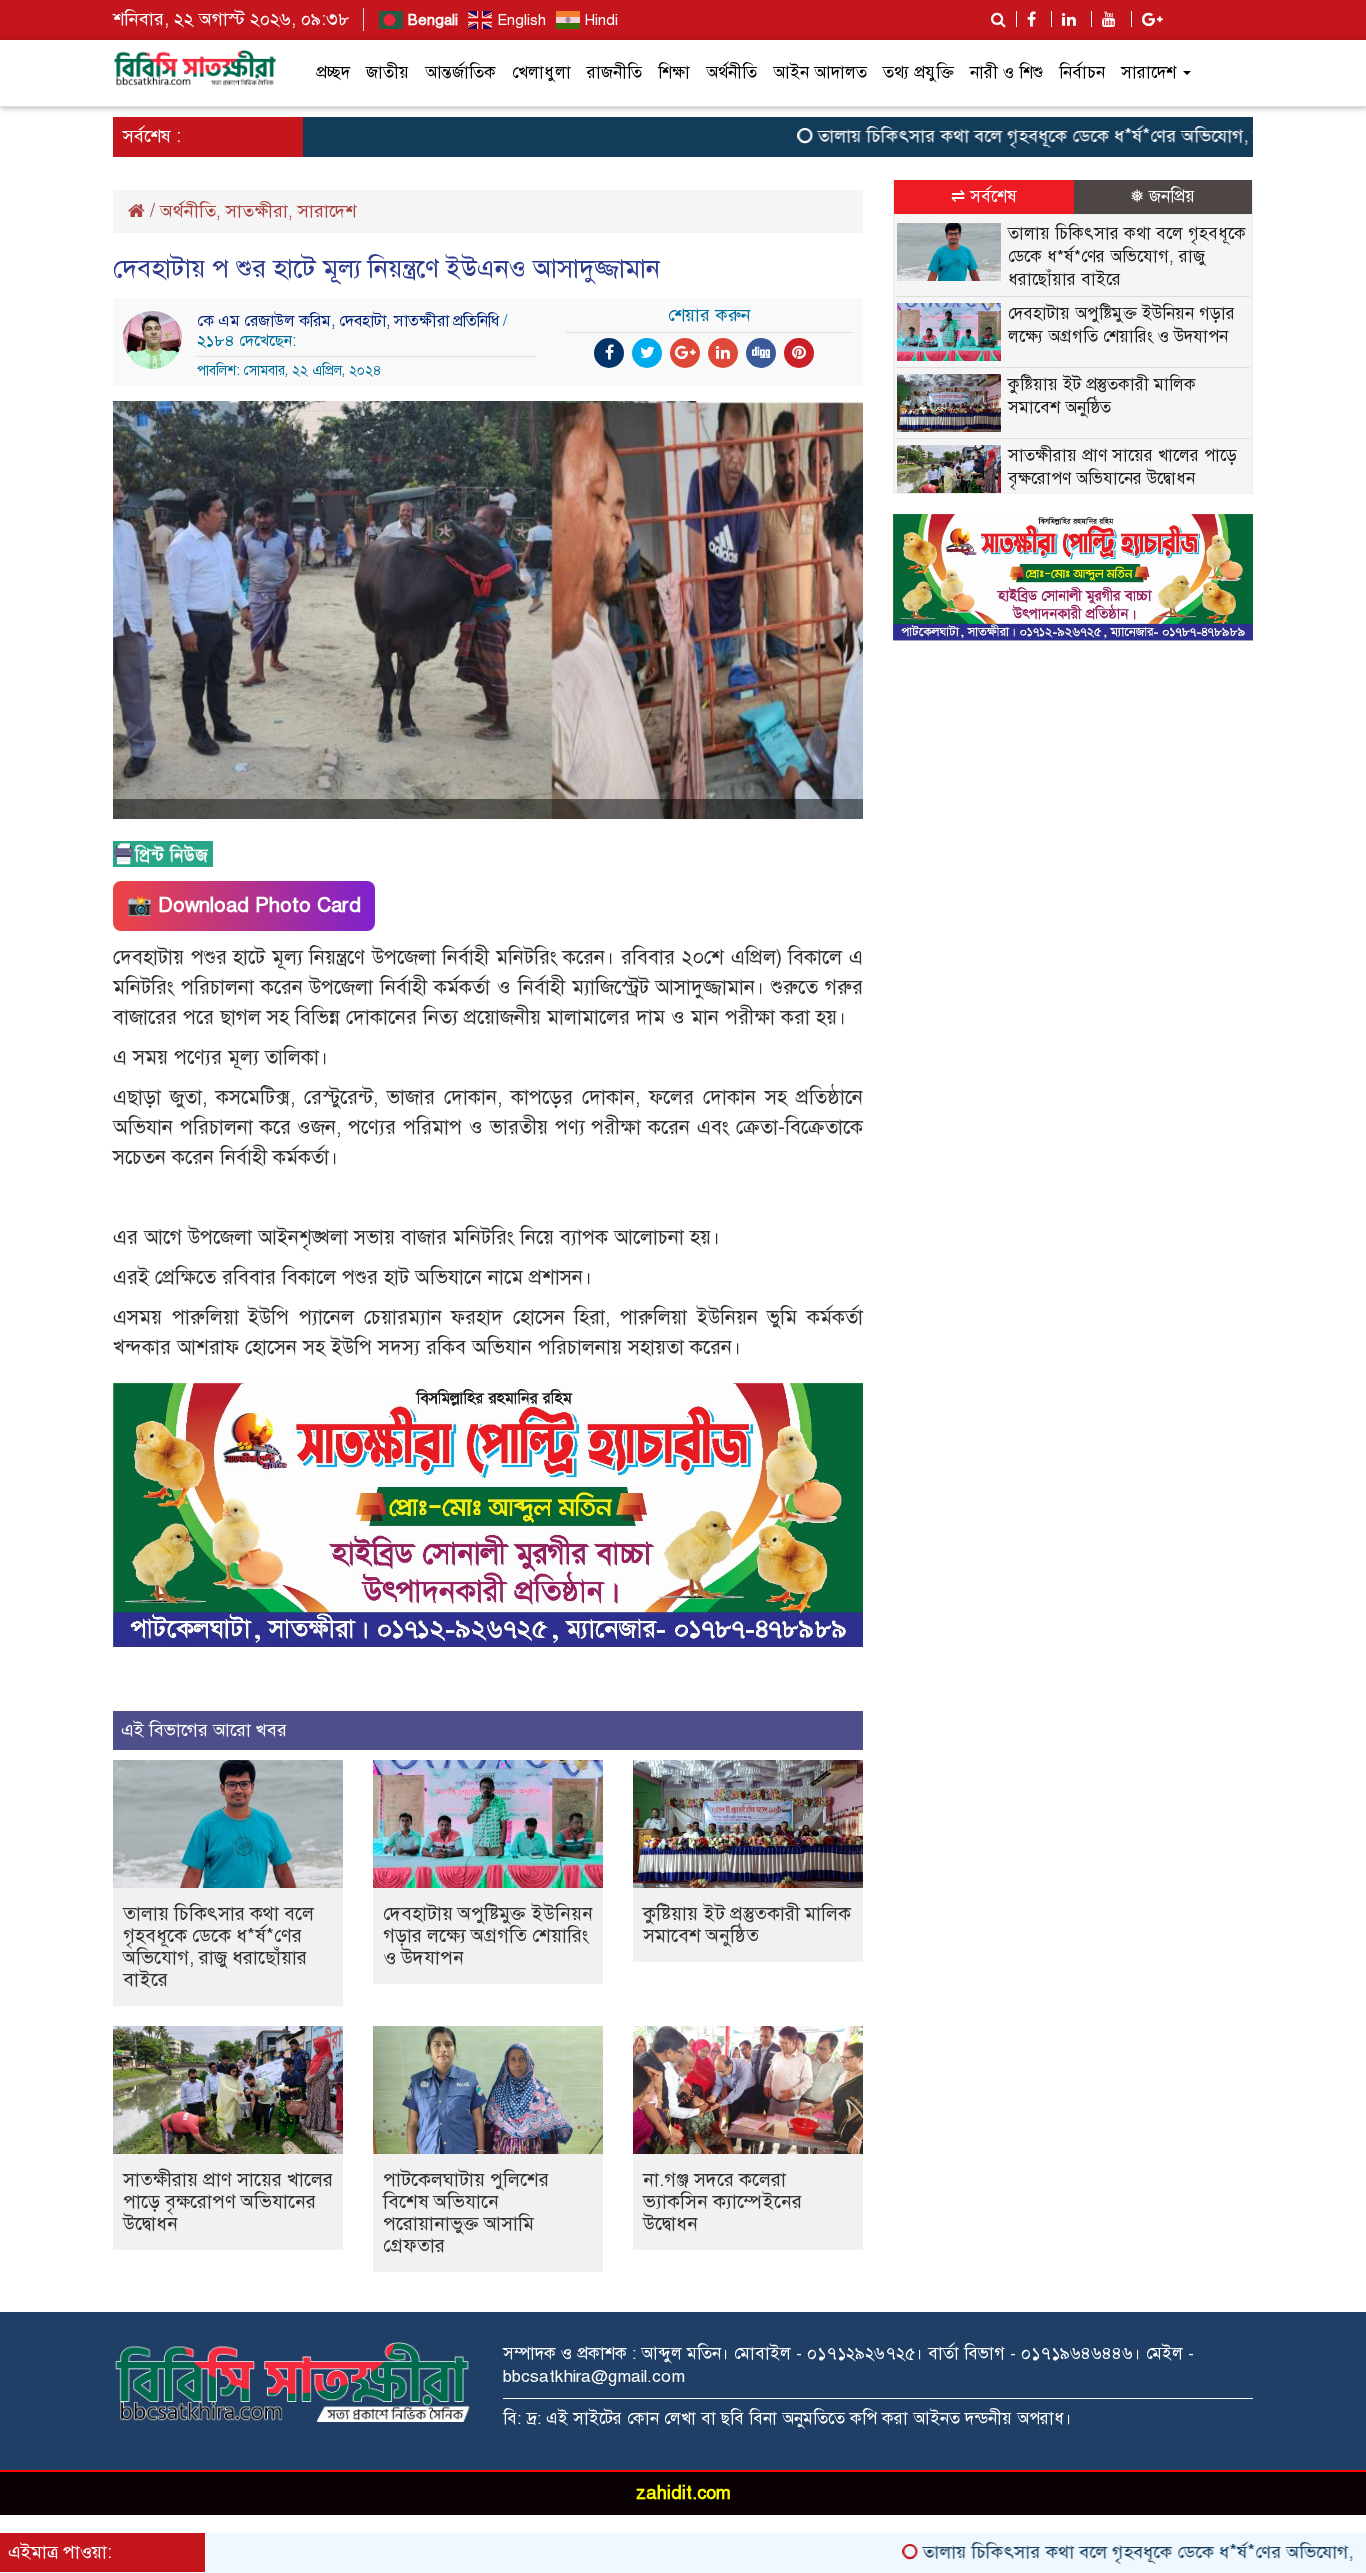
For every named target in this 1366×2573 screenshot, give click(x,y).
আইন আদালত (820, 72)
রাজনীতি (614, 72)
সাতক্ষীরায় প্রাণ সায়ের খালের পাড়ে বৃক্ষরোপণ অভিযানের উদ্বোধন (228, 2201)
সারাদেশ (1151, 72)
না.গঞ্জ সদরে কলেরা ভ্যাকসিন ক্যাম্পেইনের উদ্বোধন (722, 2201)
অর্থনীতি (731, 72)
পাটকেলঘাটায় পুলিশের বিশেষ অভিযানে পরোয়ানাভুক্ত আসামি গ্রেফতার (466, 2212)
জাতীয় (387, 72)
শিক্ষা (674, 72)
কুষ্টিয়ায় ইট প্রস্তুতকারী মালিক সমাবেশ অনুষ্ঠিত (747, 1924)
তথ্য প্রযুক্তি (918, 72)
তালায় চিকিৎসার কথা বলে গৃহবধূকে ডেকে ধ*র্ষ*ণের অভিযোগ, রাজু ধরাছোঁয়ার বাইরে (1046, 136)
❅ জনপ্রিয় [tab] (1162, 196)
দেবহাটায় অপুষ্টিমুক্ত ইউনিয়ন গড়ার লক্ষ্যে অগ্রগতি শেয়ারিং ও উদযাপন (488, 1935)
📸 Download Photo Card (244, 905)
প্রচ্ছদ (333, 72)
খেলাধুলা (541, 72)
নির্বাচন (1082, 72)
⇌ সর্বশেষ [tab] (984, 196)
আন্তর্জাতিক (460, 72)
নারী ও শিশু (1006, 72)
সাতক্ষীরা (257, 211)
